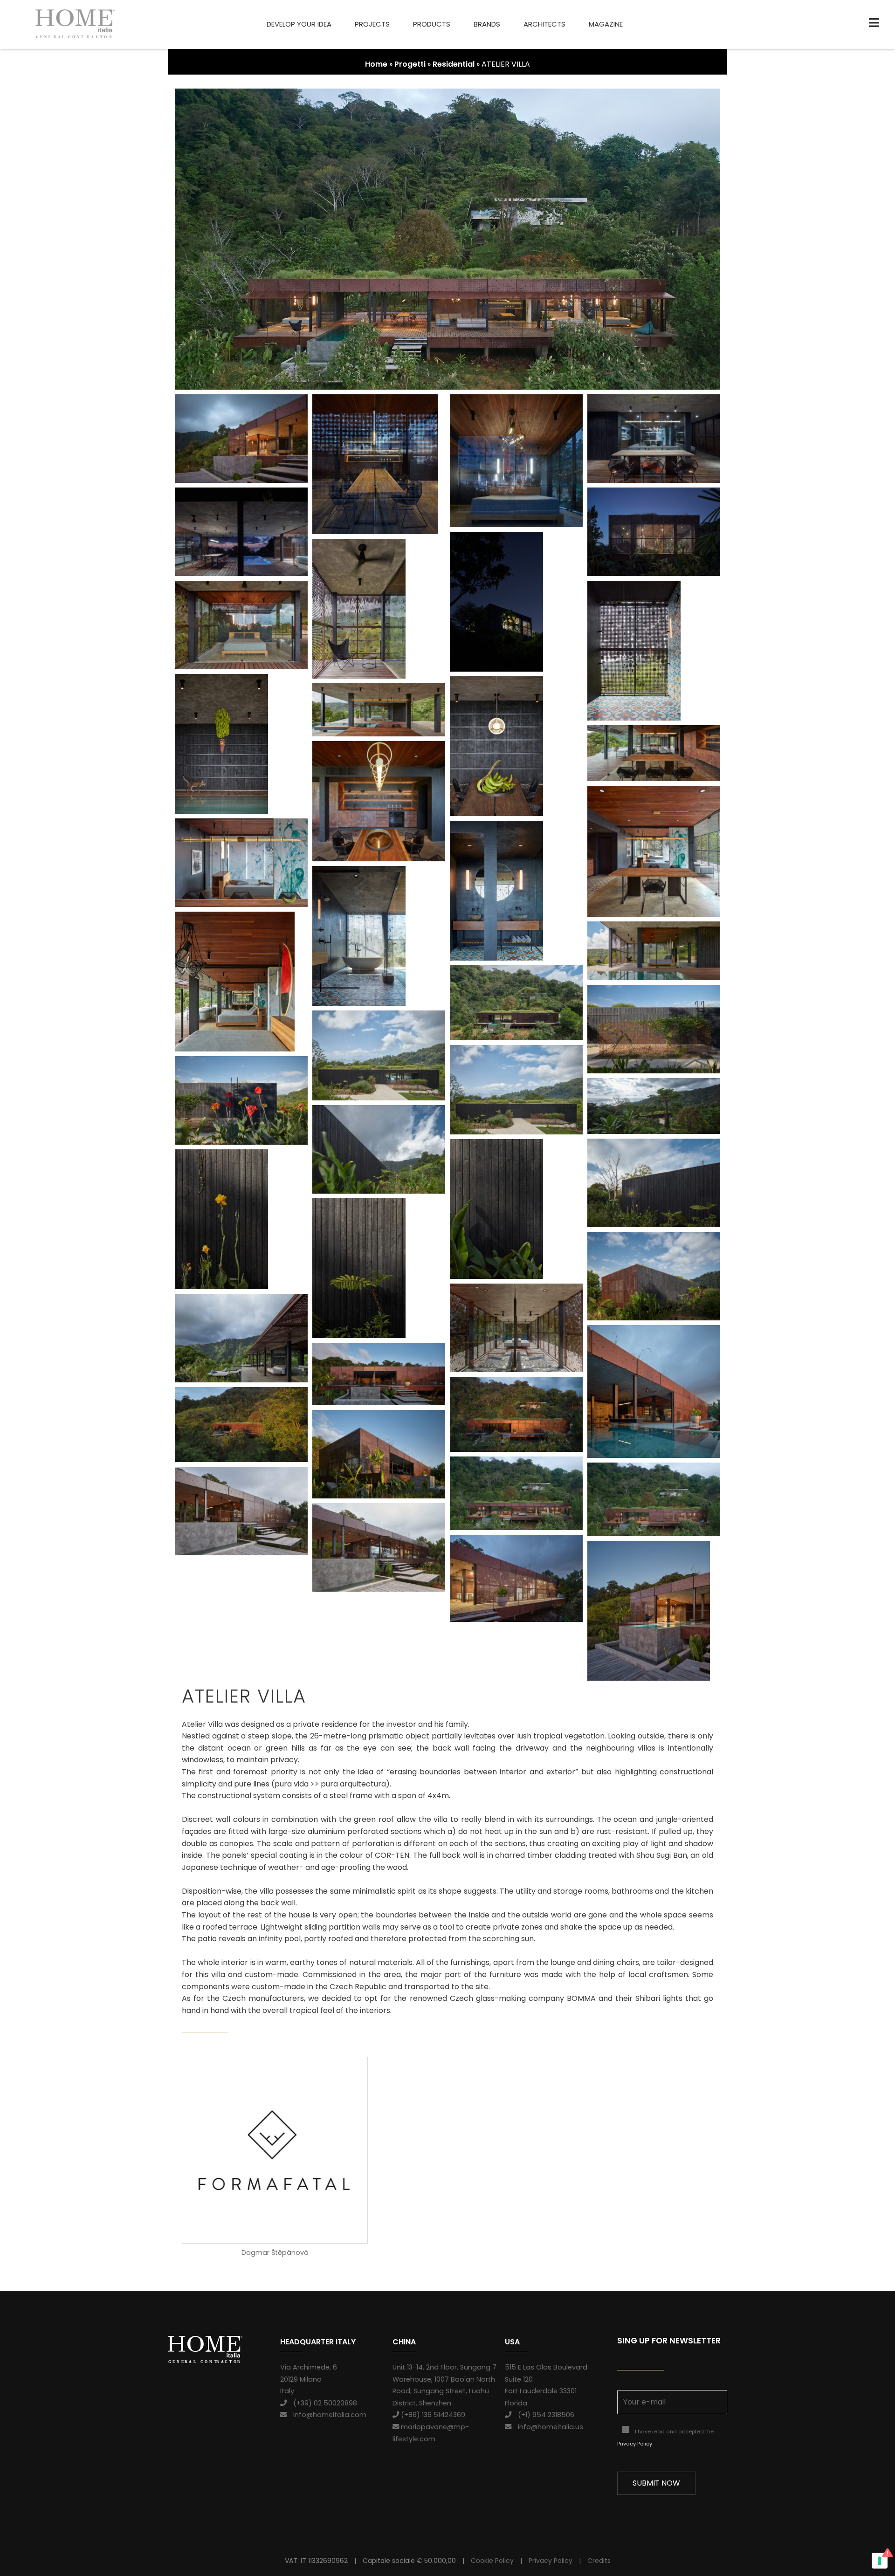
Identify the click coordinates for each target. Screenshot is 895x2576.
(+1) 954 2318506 (543, 2415)
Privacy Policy (635, 2444)
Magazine (606, 24)
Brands (487, 24)
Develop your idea (299, 24)
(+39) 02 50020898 (322, 2403)
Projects (372, 24)
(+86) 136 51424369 (432, 2415)
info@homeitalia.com (327, 2415)
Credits (599, 2561)
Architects (544, 24)
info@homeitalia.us (547, 2427)
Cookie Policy (492, 2561)
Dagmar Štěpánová (275, 2253)
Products (432, 24)
